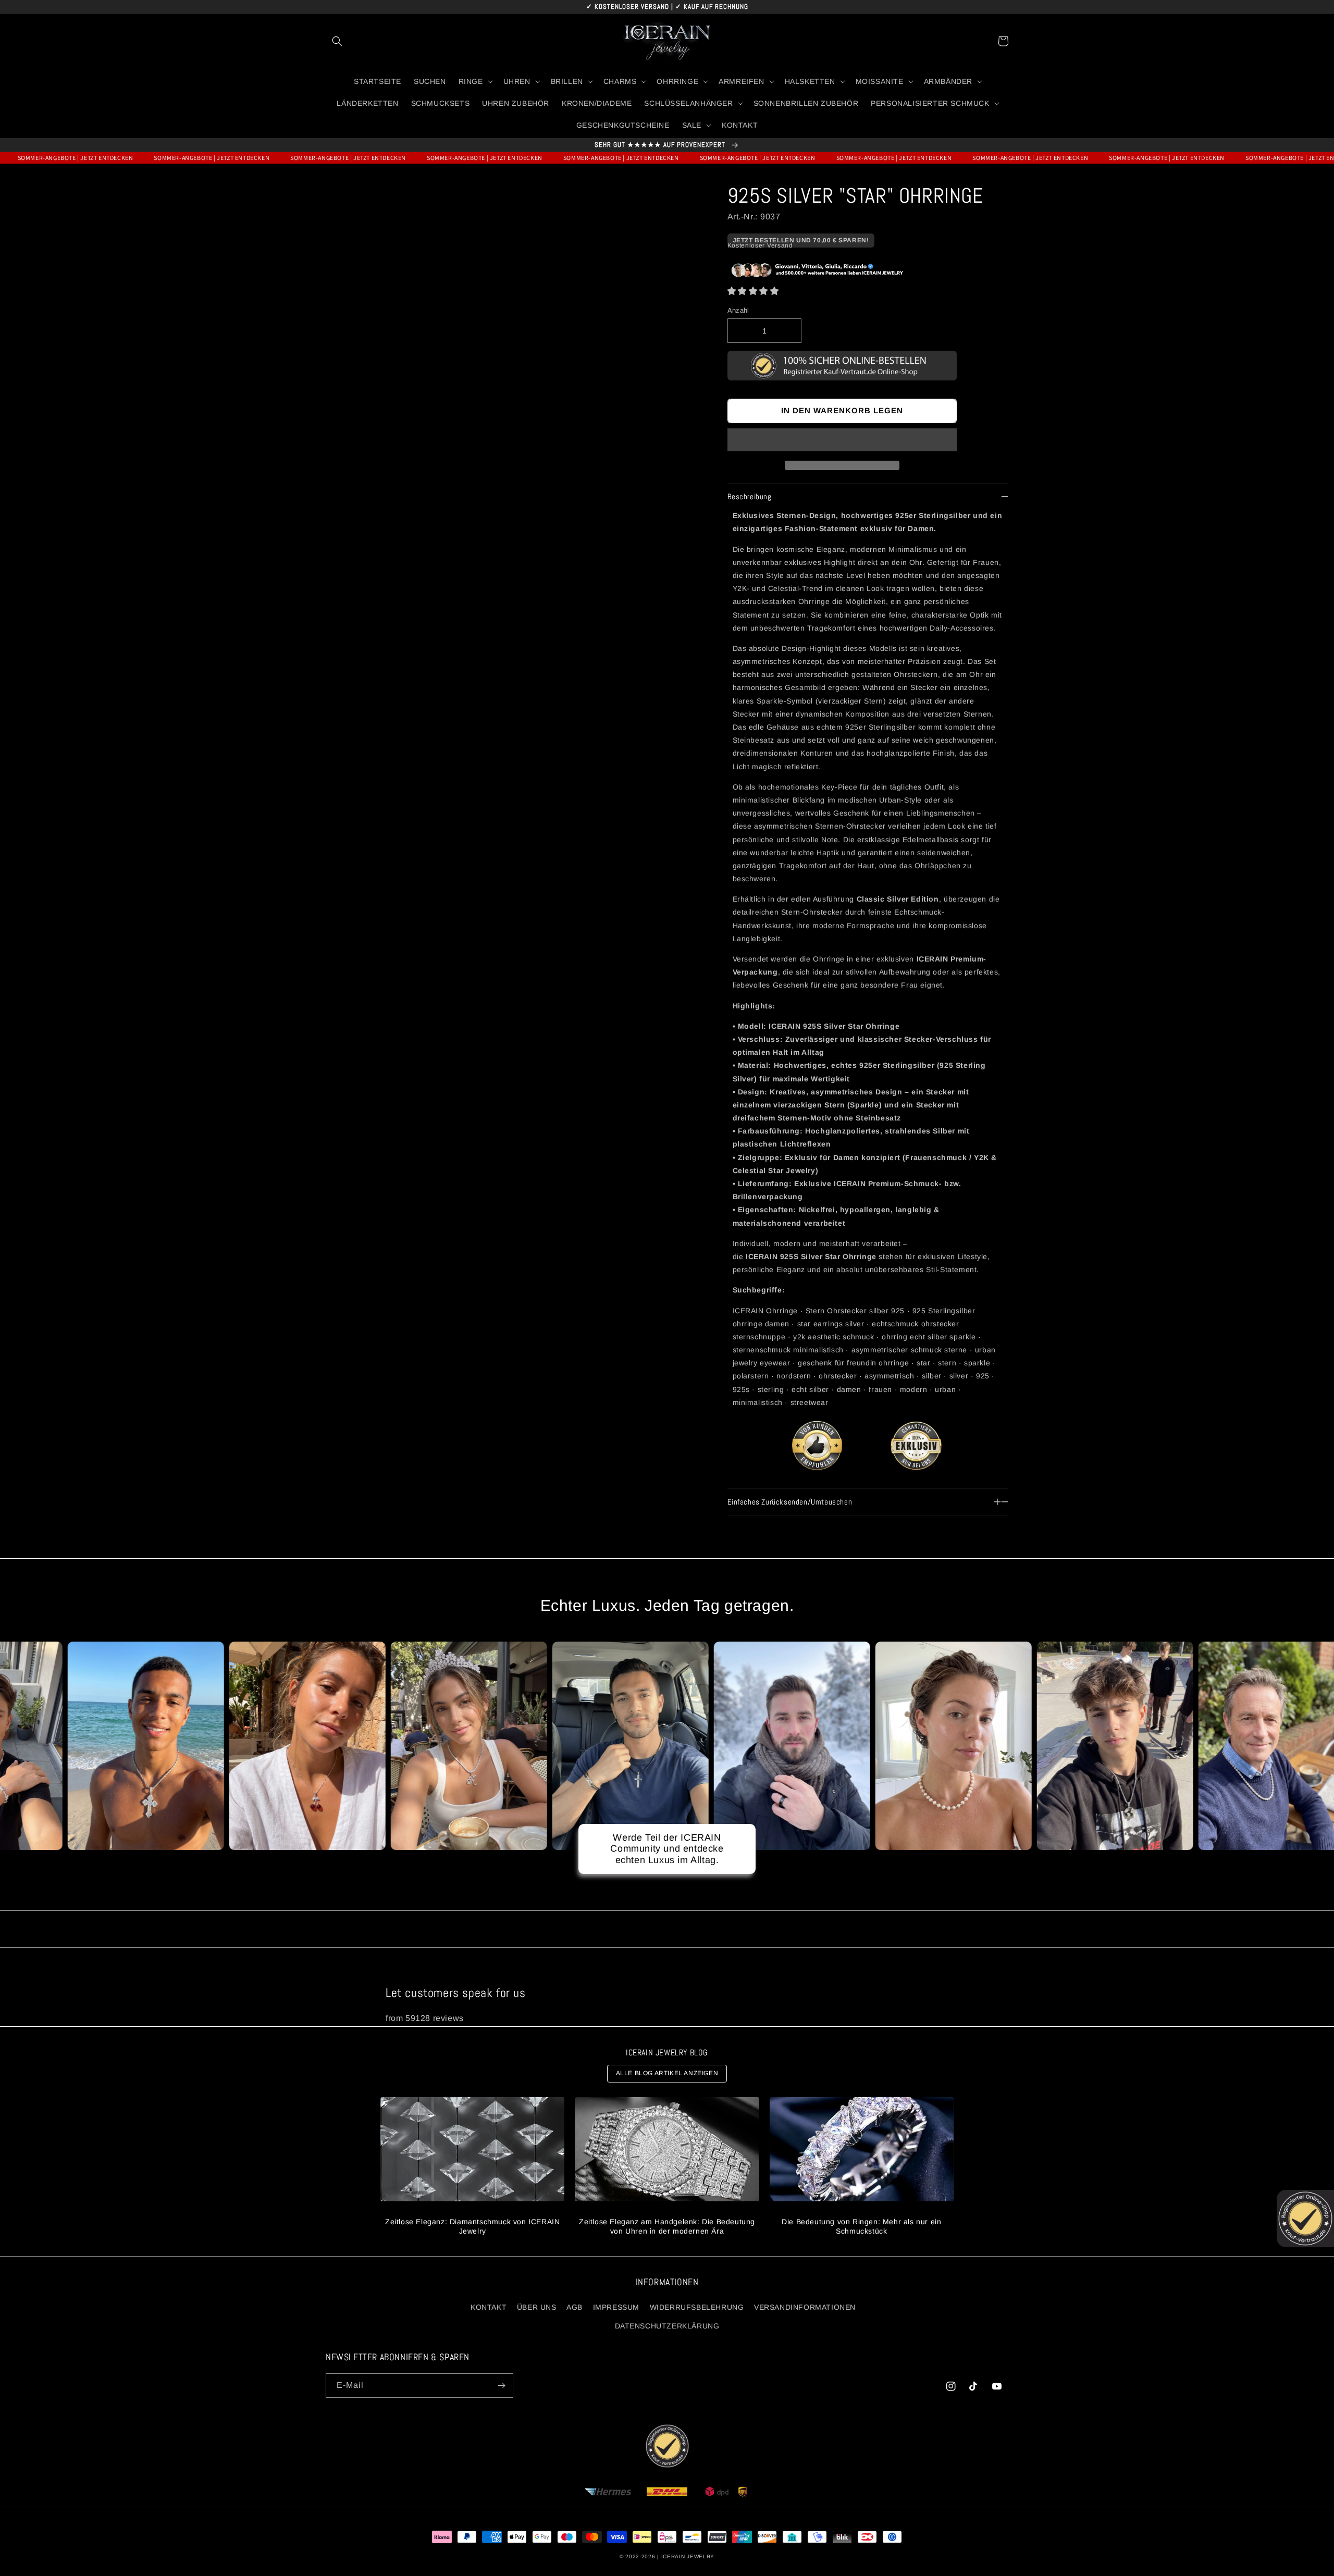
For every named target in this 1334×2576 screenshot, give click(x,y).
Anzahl (738, 310)
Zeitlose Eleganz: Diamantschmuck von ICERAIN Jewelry (472, 2226)
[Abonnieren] (501, 2386)
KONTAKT (489, 2307)
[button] (753, 291)
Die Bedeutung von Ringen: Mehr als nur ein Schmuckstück (861, 2226)
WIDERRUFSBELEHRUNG (697, 2307)
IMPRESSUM (616, 2307)
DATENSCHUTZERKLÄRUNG (667, 2326)
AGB (575, 2307)
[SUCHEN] (337, 41)
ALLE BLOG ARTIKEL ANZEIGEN (667, 2073)
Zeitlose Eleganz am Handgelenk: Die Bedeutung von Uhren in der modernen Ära (667, 2226)
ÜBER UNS (537, 2307)
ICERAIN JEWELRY (688, 2556)
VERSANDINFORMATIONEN (805, 2307)
